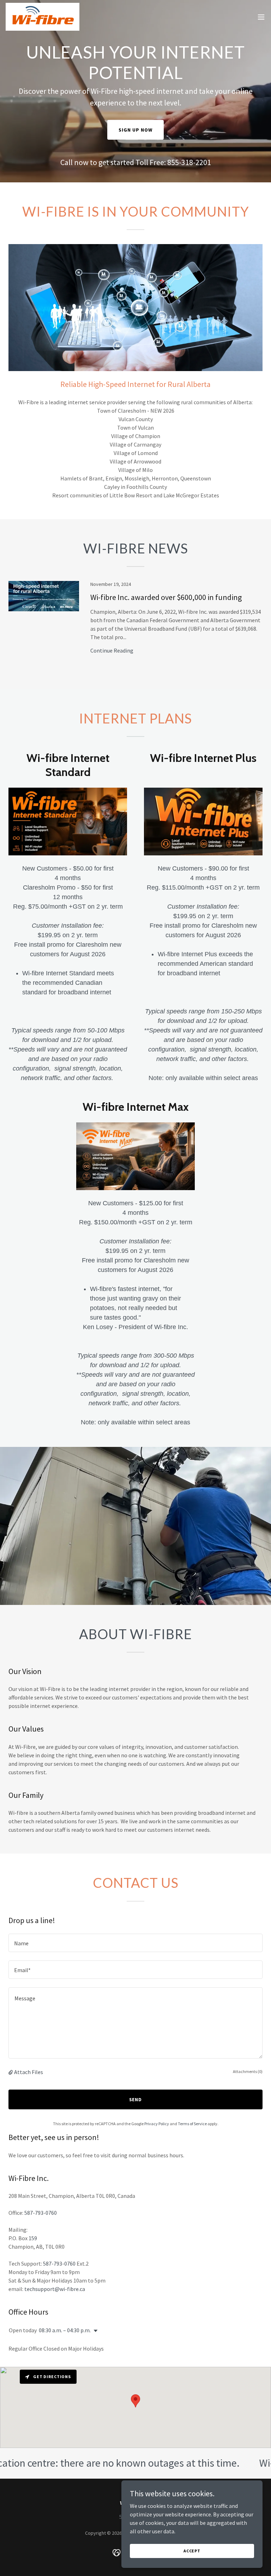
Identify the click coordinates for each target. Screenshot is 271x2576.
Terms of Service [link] (192, 2124)
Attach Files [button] (29, 2072)
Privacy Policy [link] (157, 2124)
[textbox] (135, 1943)
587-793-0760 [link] (41, 2213)
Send (136, 2099)
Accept (192, 2551)
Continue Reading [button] (112, 650)
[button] (261, 17)
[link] (43, 17)
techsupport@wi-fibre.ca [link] (55, 2289)
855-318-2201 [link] (189, 162)
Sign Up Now (135, 130)
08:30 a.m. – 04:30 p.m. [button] (65, 2330)
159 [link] (33, 2238)
